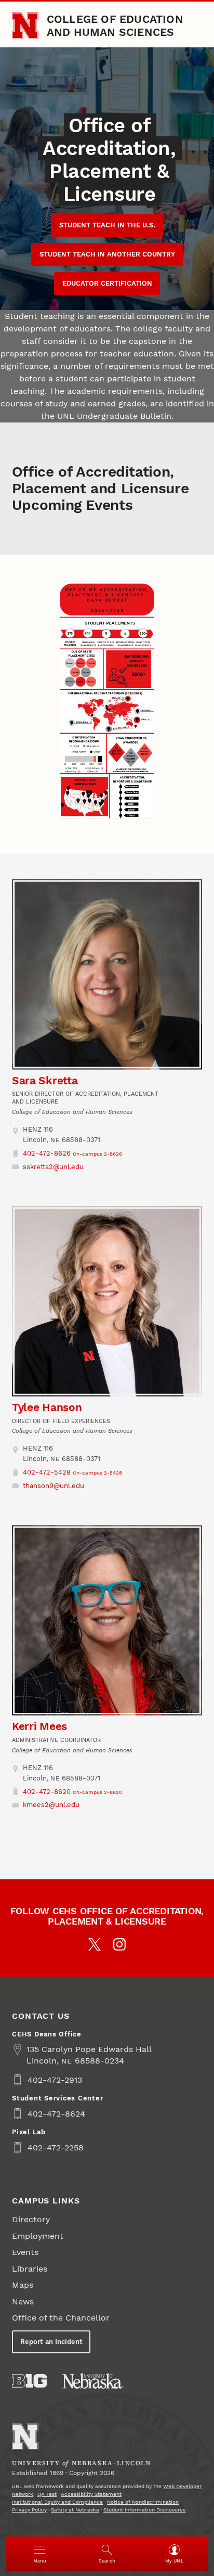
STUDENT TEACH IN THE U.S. (107, 225)
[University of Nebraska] (93, 2381)
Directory (31, 2219)
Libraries (30, 2269)
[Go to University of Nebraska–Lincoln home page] (25, 26)
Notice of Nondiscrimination (143, 2502)
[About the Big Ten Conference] (29, 2381)
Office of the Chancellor (61, 2318)
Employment (38, 2236)
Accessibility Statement (91, 2494)
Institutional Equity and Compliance (57, 2502)
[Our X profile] (95, 1944)
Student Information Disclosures (144, 2510)
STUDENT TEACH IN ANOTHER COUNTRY (107, 254)
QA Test (47, 2494)
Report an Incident (51, 2342)
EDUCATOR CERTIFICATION (107, 283)
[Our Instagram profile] (119, 1944)
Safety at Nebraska (75, 2510)
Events (25, 2252)
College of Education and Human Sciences (115, 25)
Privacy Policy (29, 2510)
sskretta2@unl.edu (53, 1167)
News (23, 2302)
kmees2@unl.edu (51, 1805)
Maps (23, 2285)
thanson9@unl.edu (53, 1486)
